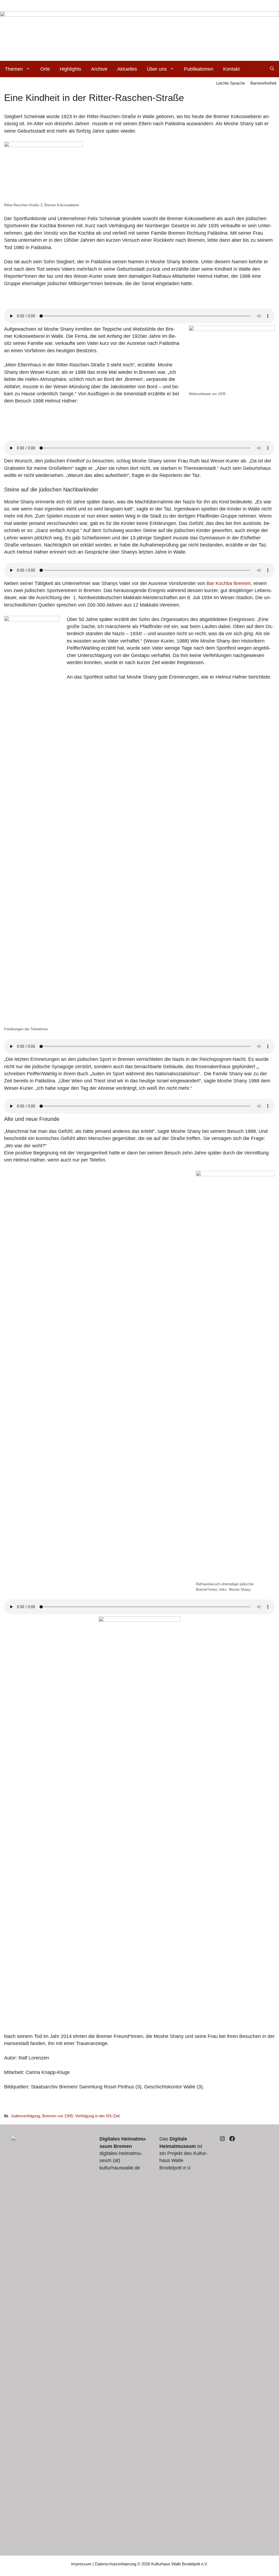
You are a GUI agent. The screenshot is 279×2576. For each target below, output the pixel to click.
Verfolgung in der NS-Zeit (97, 2116)
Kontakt (231, 69)
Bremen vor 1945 (58, 2116)
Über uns (157, 69)
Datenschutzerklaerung (116, 2564)
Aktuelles (127, 69)
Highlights (70, 69)
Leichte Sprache (231, 83)
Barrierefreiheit (263, 83)
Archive (99, 69)
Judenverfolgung (25, 2116)
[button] (272, 69)
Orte (45, 69)
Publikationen (199, 69)
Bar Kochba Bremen (229, 583)
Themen (14, 69)
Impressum (81, 2564)
